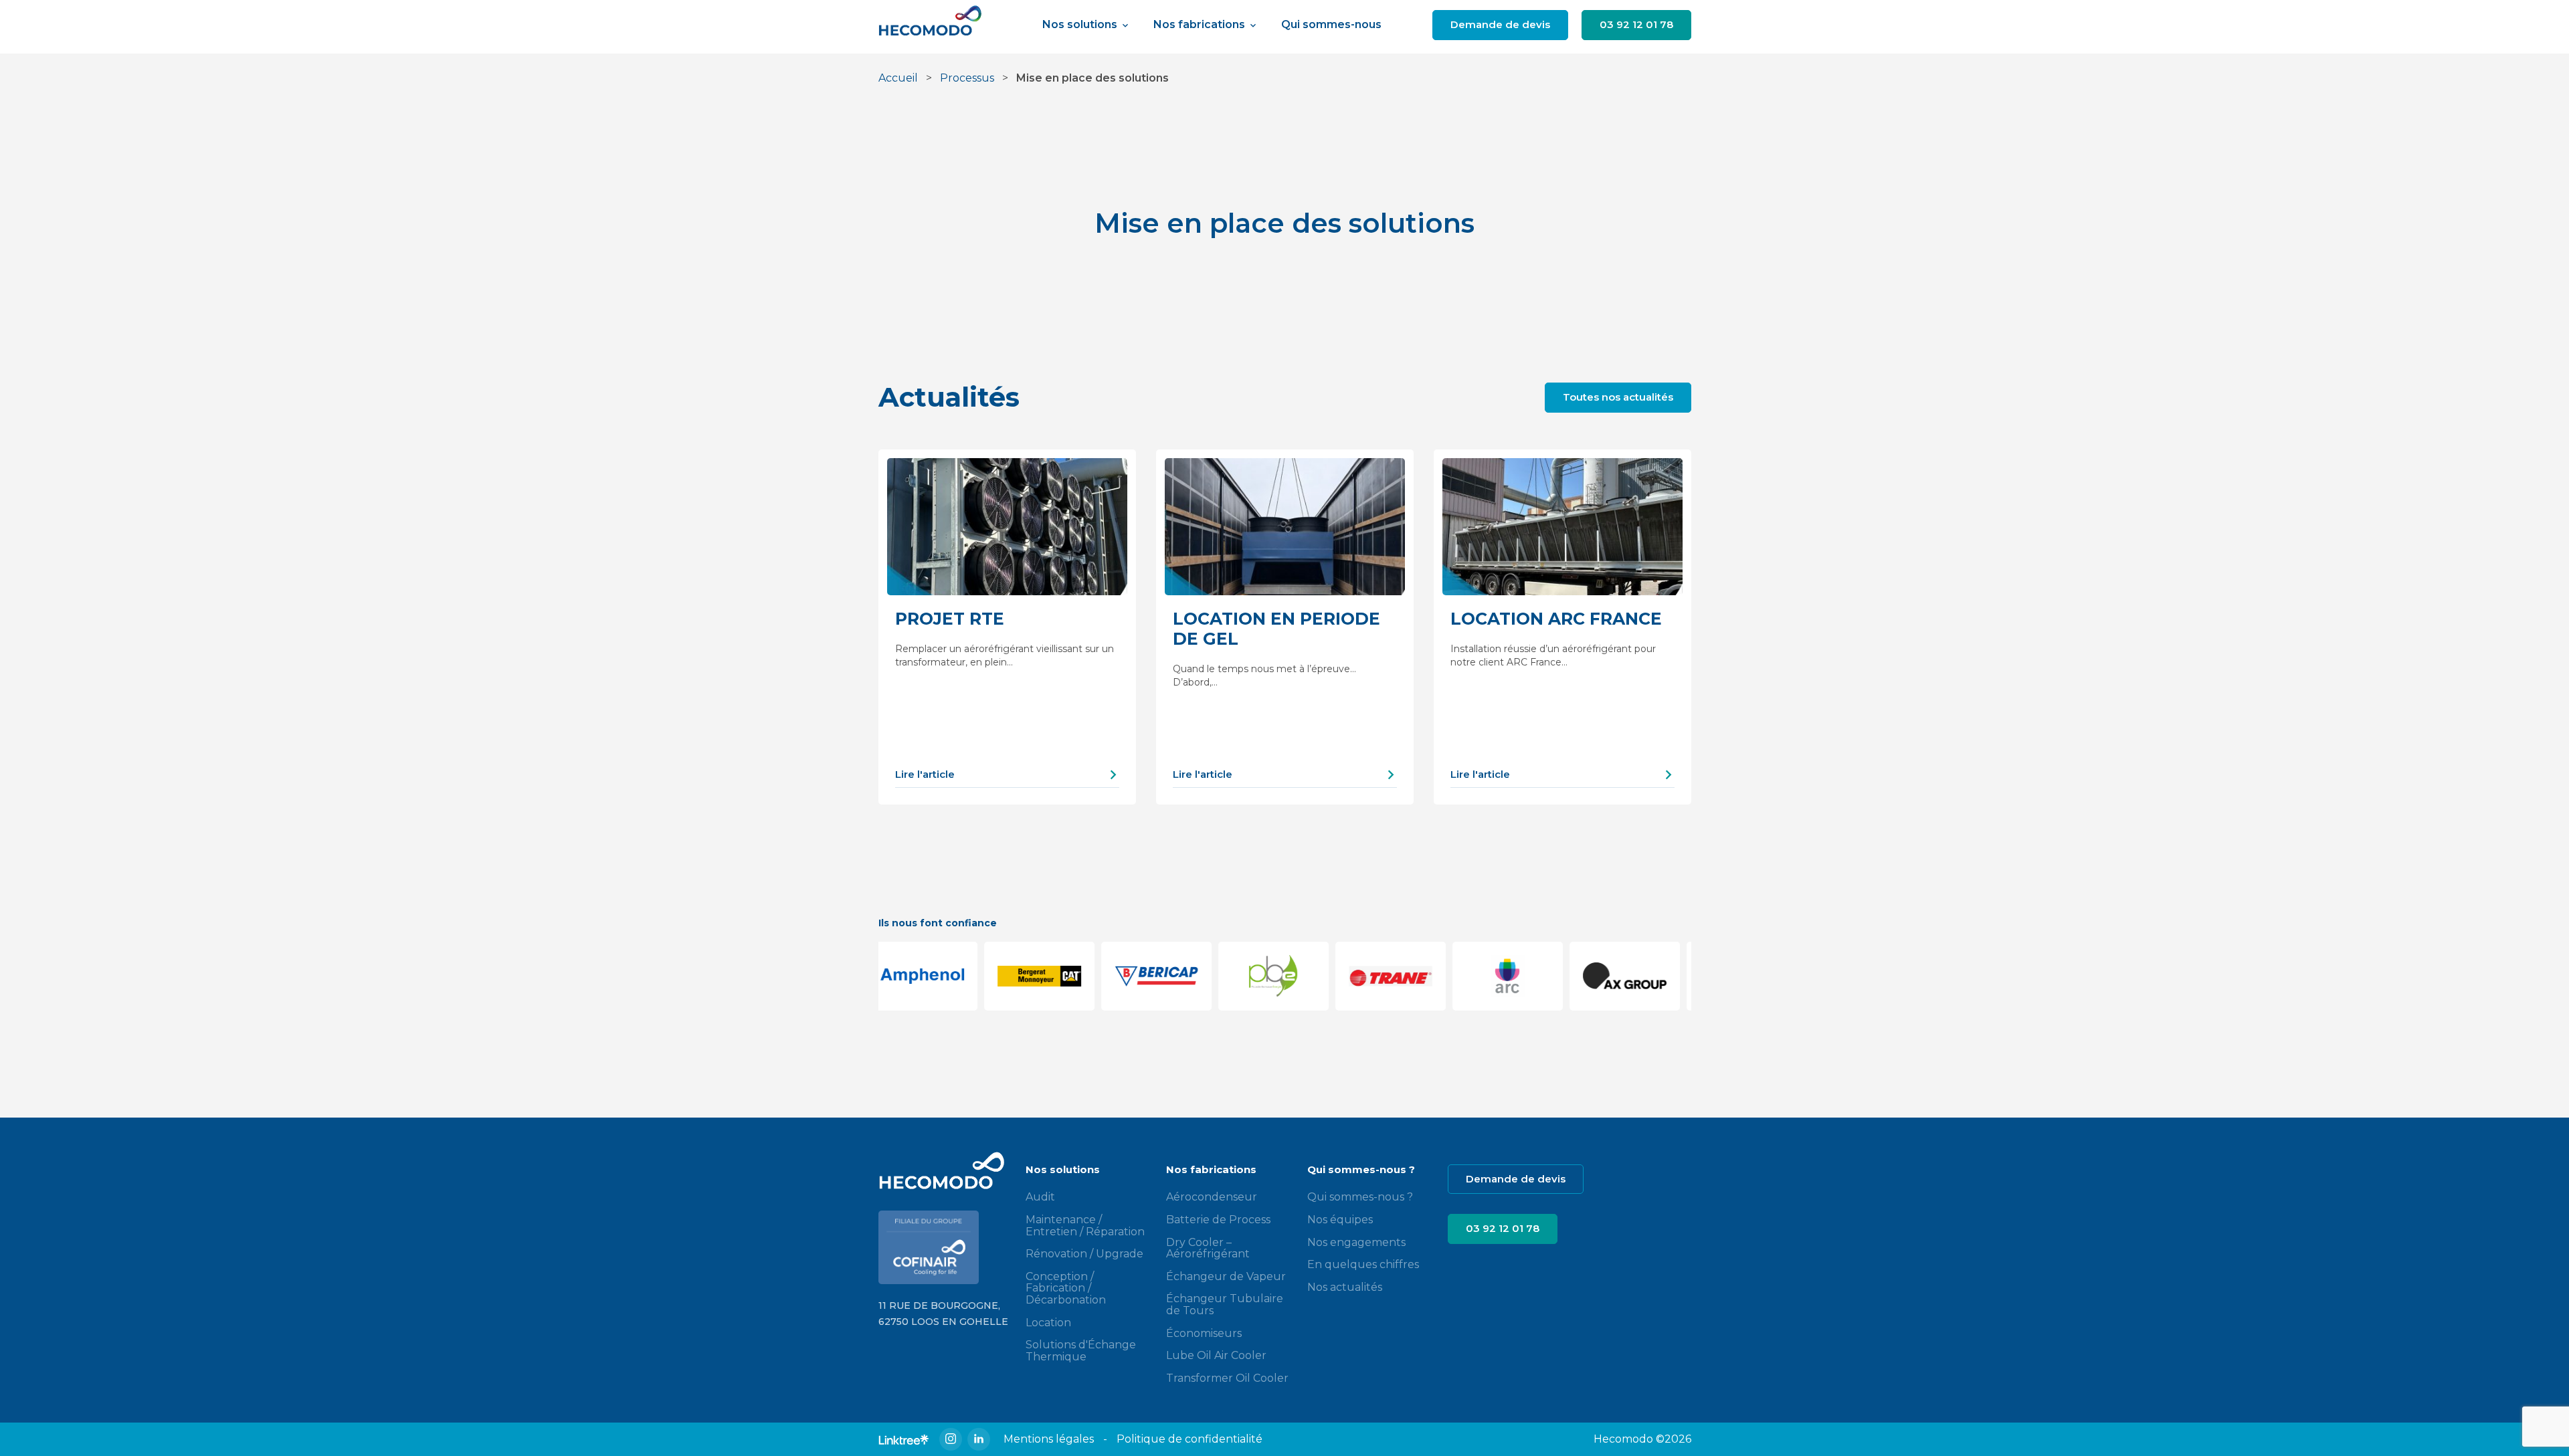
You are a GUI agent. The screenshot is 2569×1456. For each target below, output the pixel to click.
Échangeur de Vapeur (1226, 1276)
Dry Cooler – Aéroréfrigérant (1208, 1248)
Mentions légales (1049, 1439)
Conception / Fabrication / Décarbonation (1066, 1288)
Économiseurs (1204, 1333)
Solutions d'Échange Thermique (1081, 1351)
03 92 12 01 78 (1636, 24)
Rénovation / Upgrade (1084, 1254)
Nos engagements (1356, 1242)
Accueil (898, 78)
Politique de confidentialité (1190, 1439)
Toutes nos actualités (1618, 397)
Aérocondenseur (1212, 1197)
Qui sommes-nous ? (1360, 1197)
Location (1048, 1323)
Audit (1040, 1197)
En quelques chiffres (1363, 1264)
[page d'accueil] (935, 25)
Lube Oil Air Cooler (1216, 1355)
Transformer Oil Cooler (1227, 1378)
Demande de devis (1500, 24)
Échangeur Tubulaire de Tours (1225, 1305)
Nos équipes (1340, 1220)
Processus (967, 78)
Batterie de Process (1218, 1220)
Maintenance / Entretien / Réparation (1085, 1226)
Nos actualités (1345, 1287)
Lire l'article (925, 774)
